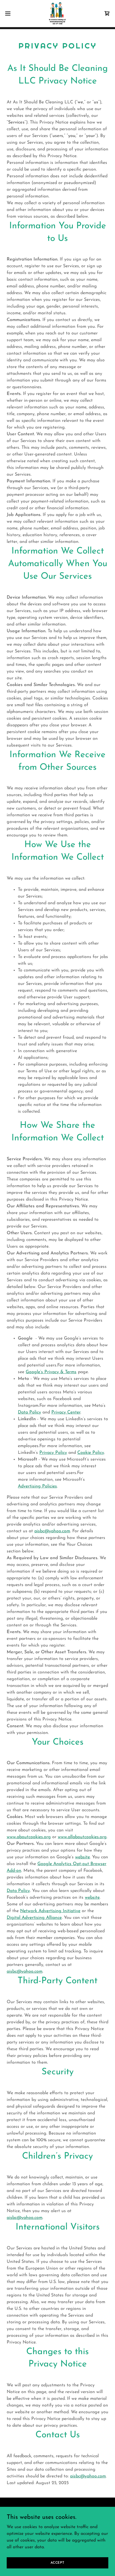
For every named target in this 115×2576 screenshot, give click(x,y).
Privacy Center (66, 1412)
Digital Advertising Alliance (34, 1918)
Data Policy (29, 1412)
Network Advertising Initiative (50, 1911)
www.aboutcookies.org (29, 1837)
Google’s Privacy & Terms (51, 1372)
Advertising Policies (37, 1486)
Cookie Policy (91, 1453)
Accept (57, 2563)
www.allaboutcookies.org (82, 1837)
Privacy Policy (53, 1453)
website (82, 1857)
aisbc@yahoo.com (52, 1531)
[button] (10, 13)
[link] (57, 13)
